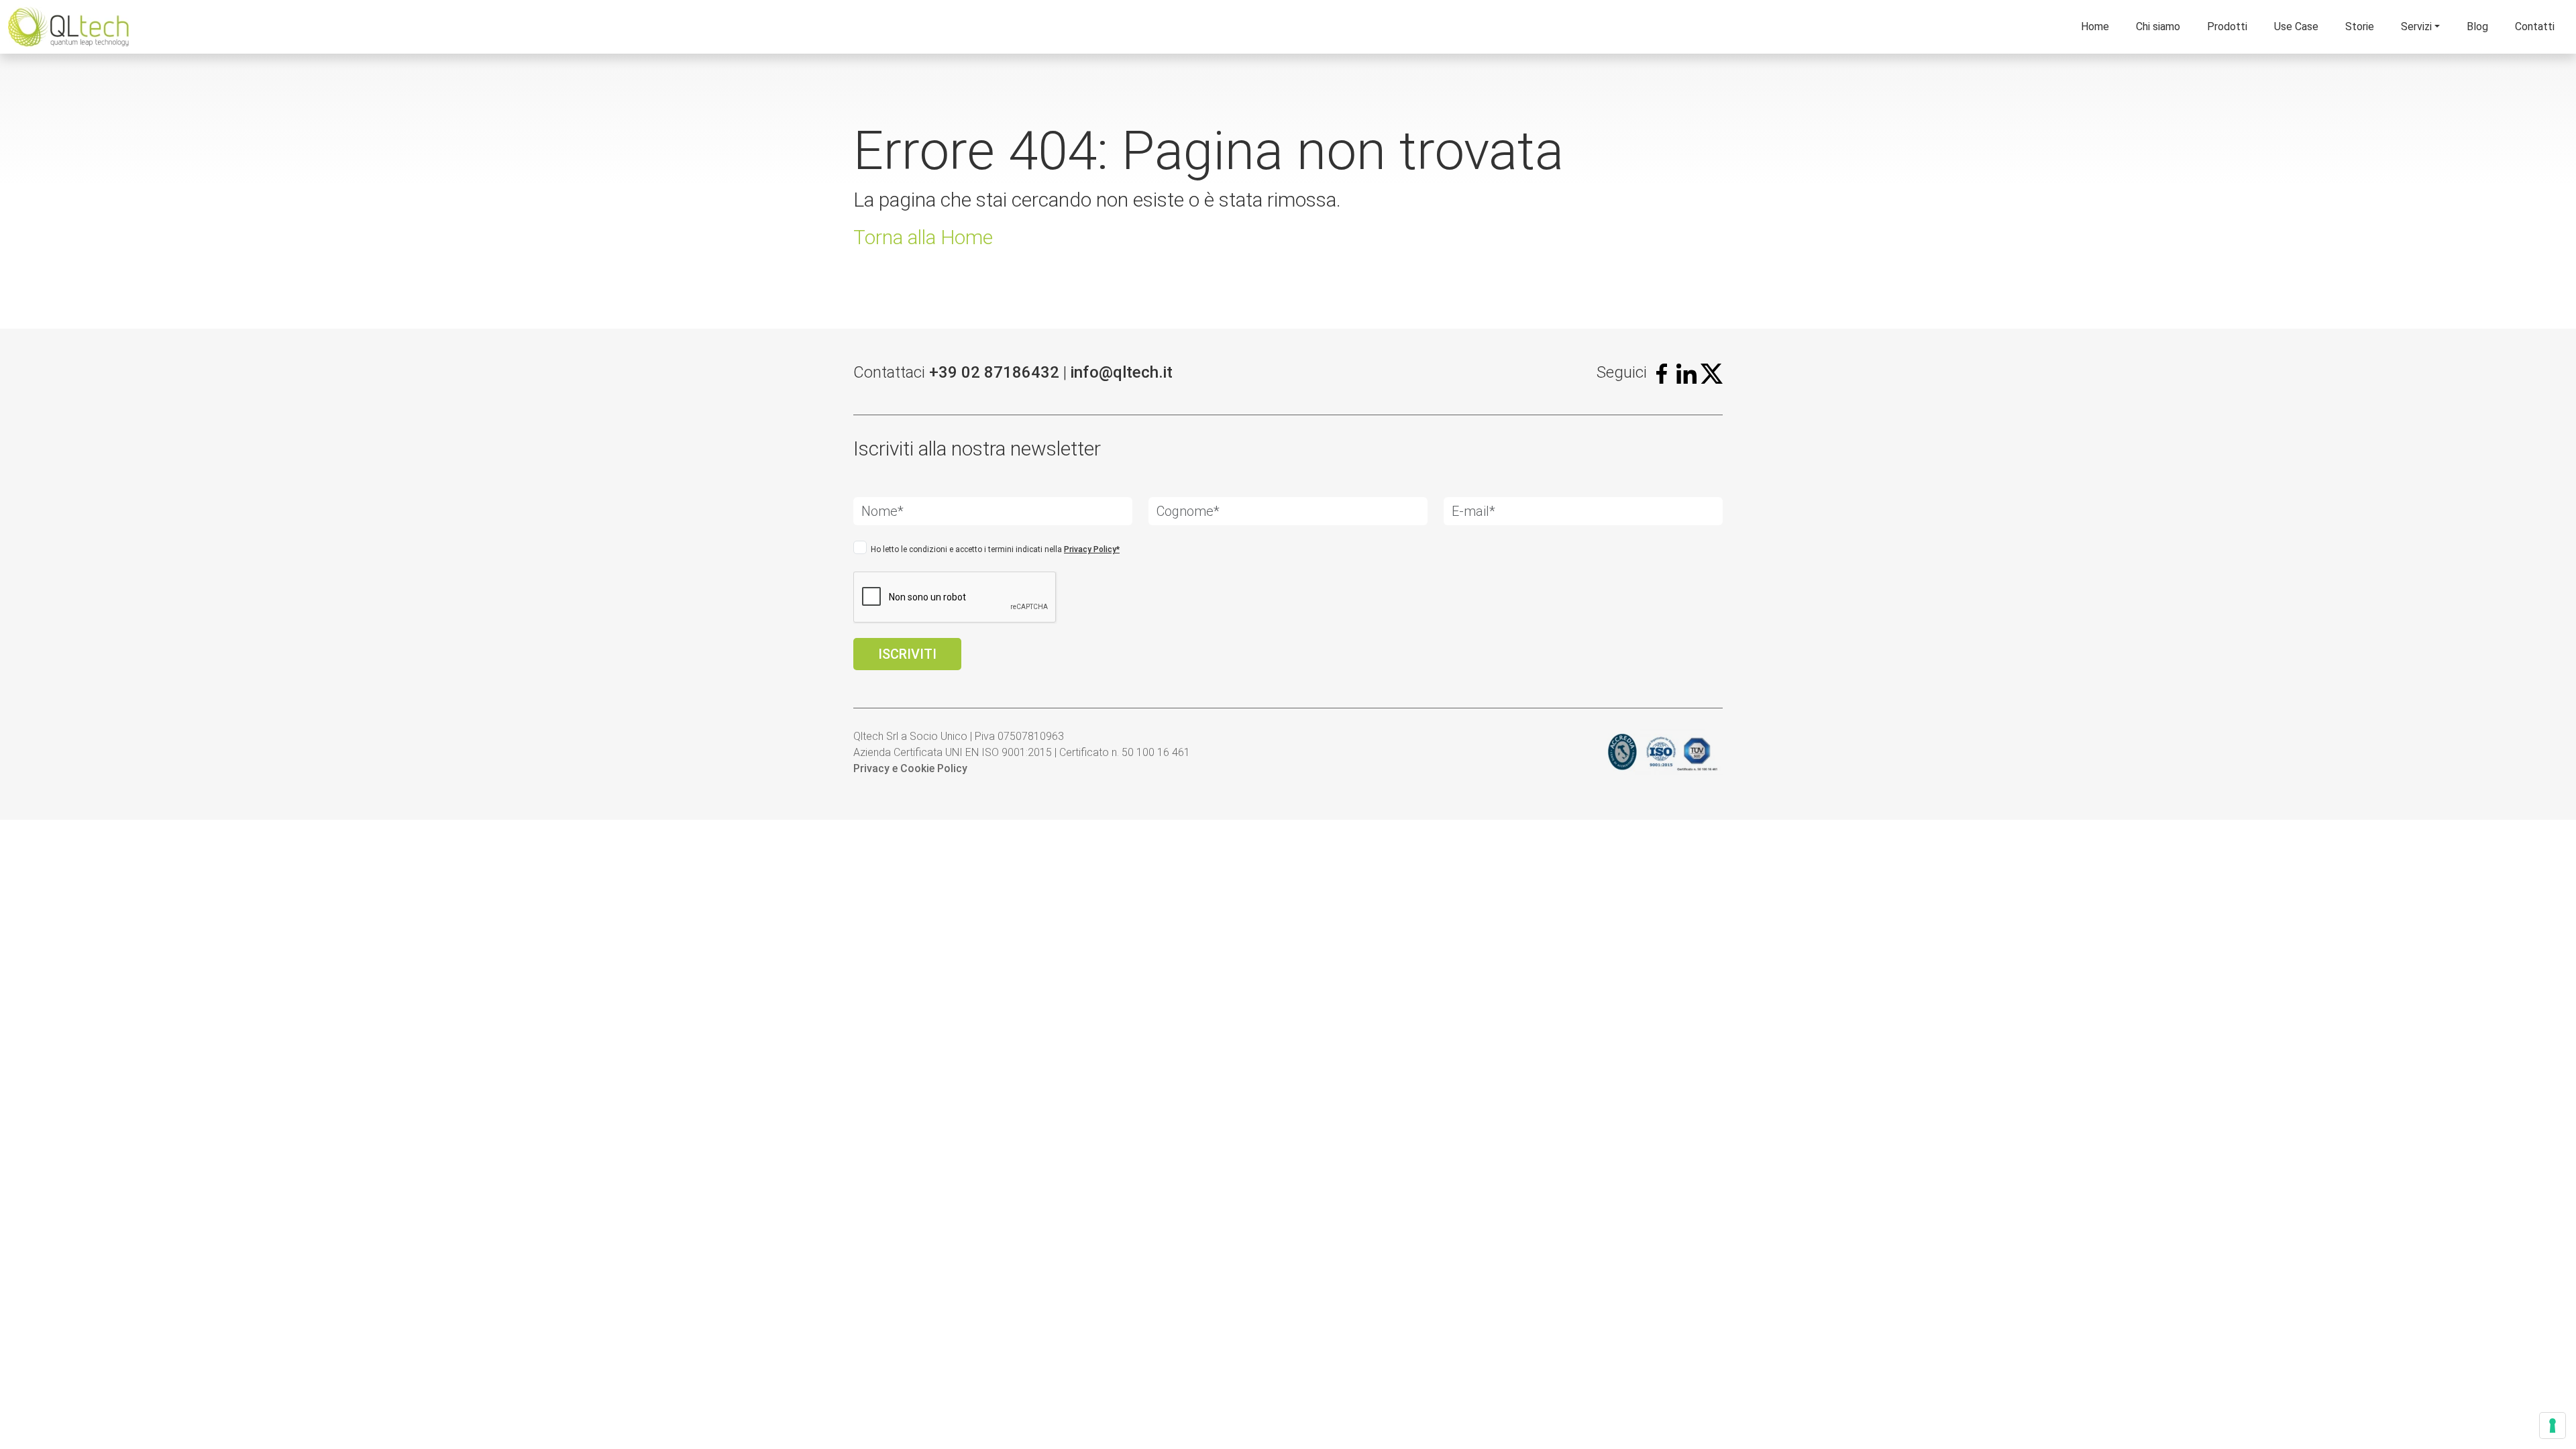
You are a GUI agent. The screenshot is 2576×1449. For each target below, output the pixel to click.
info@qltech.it (1122, 372)
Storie (2360, 26)
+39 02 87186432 (994, 372)
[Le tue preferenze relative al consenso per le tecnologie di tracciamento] (2553, 1426)
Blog (2477, 26)
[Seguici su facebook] (1662, 372)
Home (2095, 26)
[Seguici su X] (1712, 372)
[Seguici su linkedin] (1686, 372)
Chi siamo (2158, 26)
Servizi (2416, 26)
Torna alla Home (923, 237)
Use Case (2296, 26)
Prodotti (2227, 26)
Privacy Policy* (1092, 549)
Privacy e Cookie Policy (910, 768)
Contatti (2535, 26)
